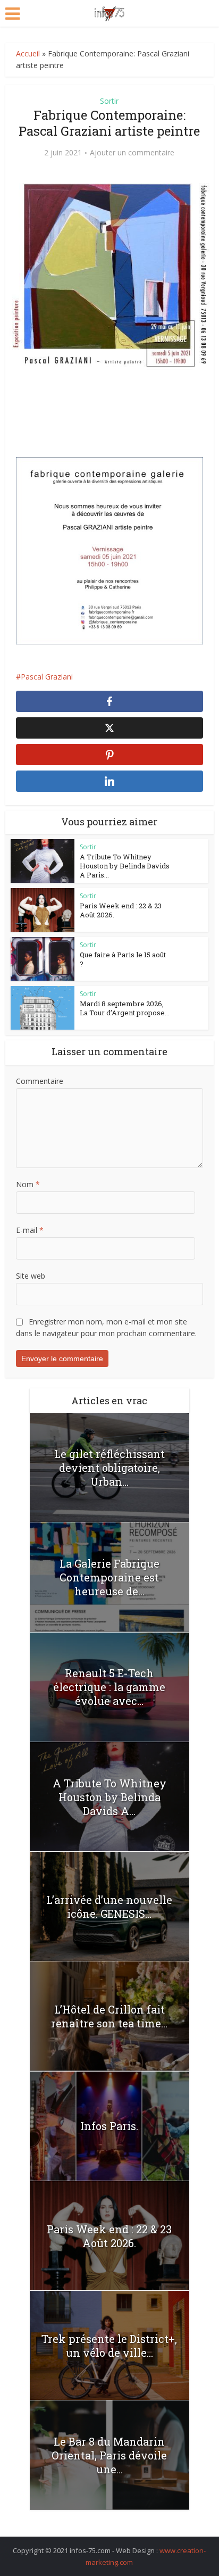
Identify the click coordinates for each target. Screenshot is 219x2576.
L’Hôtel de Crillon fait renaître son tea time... (109, 2016)
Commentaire (40, 1081)
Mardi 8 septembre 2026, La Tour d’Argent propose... (125, 1008)
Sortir (109, 101)
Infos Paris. (109, 2126)
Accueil (28, 53)
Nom (28, 1184)
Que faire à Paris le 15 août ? (123, 959)
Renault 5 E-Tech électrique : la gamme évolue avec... (109, 1687)
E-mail (30, 1230)
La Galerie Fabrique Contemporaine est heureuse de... (109, 1577)
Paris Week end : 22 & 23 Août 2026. (121, 910)
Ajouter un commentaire (132, 153)
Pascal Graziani (47, 677)
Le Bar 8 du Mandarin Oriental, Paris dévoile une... (109, 2455)
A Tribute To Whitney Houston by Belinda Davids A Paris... (125, 866)
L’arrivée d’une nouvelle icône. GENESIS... (109, 1907)
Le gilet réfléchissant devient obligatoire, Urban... (109, 1468)
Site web (31, 1276)
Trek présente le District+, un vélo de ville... (109, 2346)
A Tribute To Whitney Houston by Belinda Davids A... (109, 1797)
